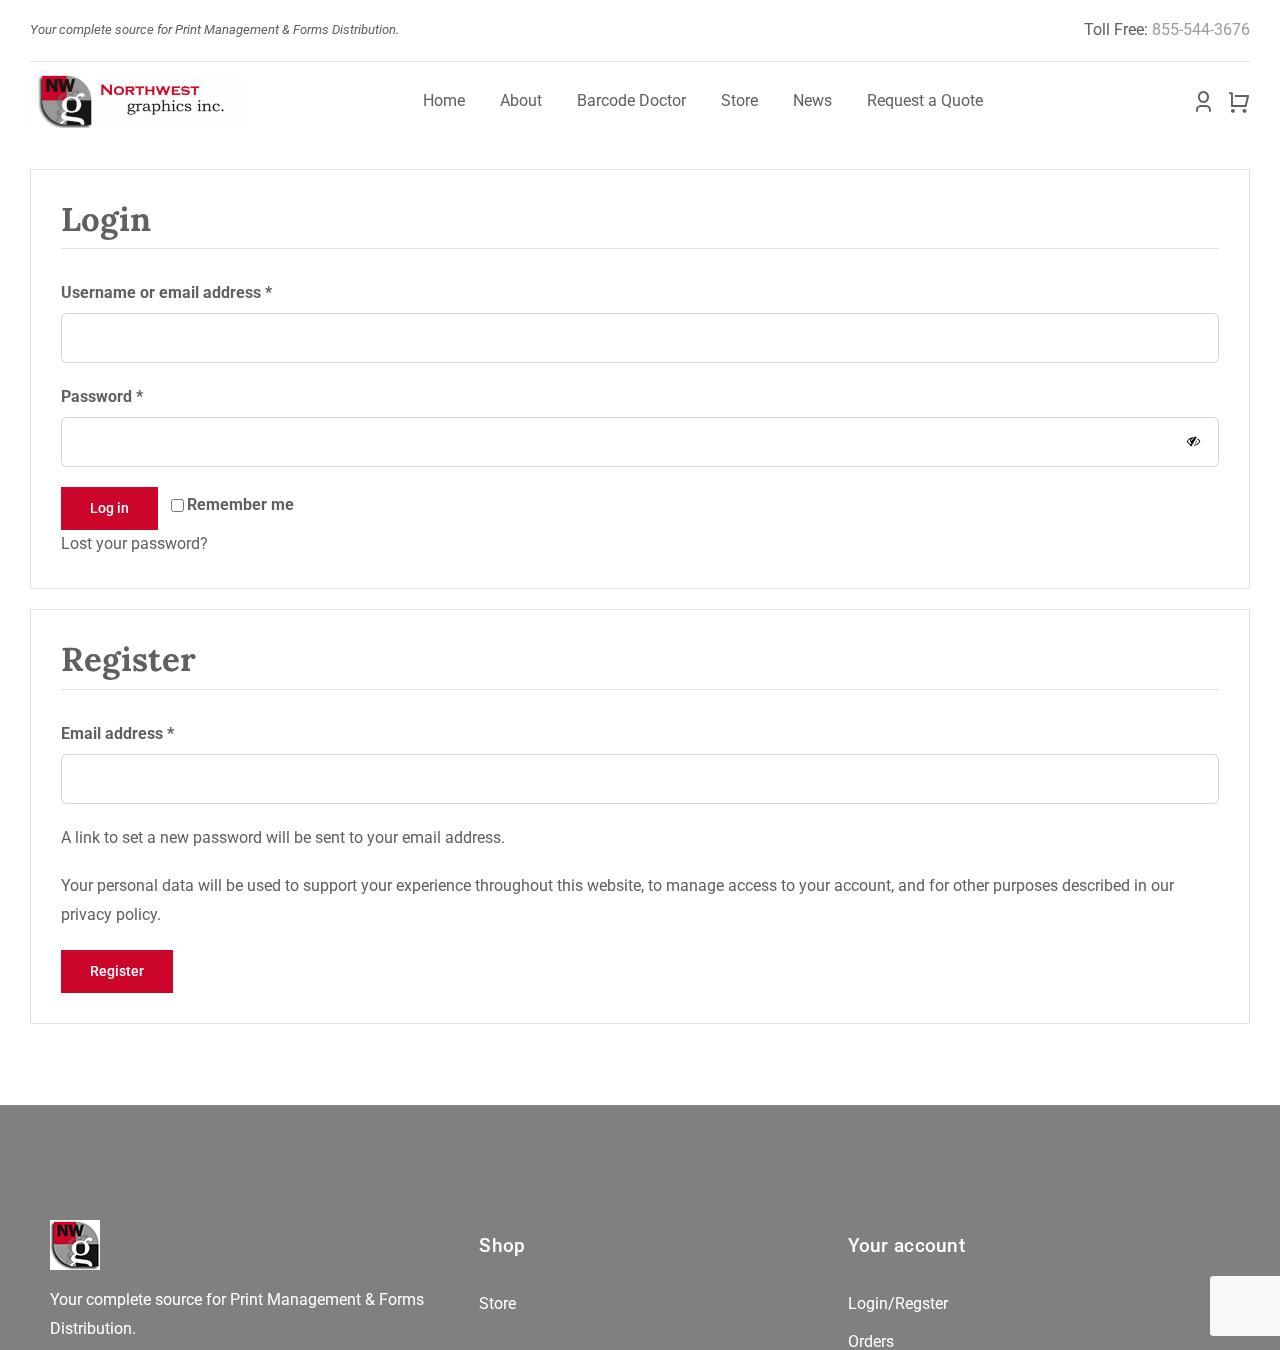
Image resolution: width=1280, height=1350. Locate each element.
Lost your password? (134, 543)
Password (102, 396)
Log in (109, 508)
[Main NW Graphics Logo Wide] (136, 82)
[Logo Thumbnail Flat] (75, 1227)
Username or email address (166, 292)
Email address (117, 733)
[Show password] (1193, 441)
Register (117, 971)
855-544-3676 (1201, 29)
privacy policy (109, 914)
